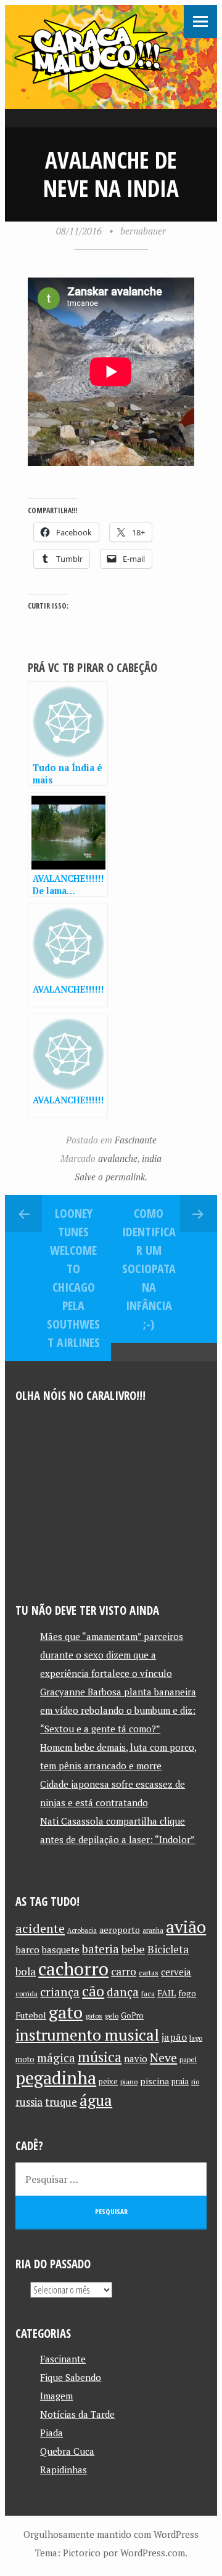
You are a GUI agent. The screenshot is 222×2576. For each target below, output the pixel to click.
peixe (108, 2082)
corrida (27, 1994)
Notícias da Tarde (77, 2414)
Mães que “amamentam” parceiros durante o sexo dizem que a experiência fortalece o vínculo (112, 1655)
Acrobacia (82, 1930)
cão (93, 1991)
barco (27, 1950)
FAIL (166, 1993)
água (96, 2100)
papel (188, 2059)
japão (174, 2037)
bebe (133, 1949)
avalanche (118, 1158)
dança (123, 1992)
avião (186, 1926)
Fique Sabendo (71, 2377)
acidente (40, 1928)
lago (196, 2038)
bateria (101, 1949)
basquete (61, 1950)
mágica (56, 2058)
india (152, 1158)
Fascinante (136, 1140)
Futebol (31, 2015)
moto (25, 2059)
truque (61, 2102)
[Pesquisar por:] (111, 2179)
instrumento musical (87, 2034)
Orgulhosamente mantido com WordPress (111, 2534)
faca (148, 1994)
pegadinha (56, 2078)
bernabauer (143, 231)
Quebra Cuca (67, 2451)
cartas (149, 1973)
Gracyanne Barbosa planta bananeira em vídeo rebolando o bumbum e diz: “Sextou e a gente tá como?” (118, 1710)
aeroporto (120, 1930)
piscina (154, 2081)
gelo (112, 2016)
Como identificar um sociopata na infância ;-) (149, 1269)
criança (60, 1992)
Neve (163, 2058)
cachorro (73, 1969)
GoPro (132, 2016)
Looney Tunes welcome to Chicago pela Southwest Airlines (73, 1278)
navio (136, 2059)
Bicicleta (168, 1949)
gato (66, 2012)
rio (195, 2082)
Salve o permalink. (111, 1177)
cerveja (176, 1972)
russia (29, 2102)
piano (129, 2082)
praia (180, 2082)
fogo (187, 1993)
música (100, 2057)
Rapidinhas (64, 2470)
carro (124, 1971)
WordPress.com (153, 2553)
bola (26, 1971)
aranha (153, 1930)
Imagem (56, 2396)
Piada (51, 2433)
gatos (94, 2016)
